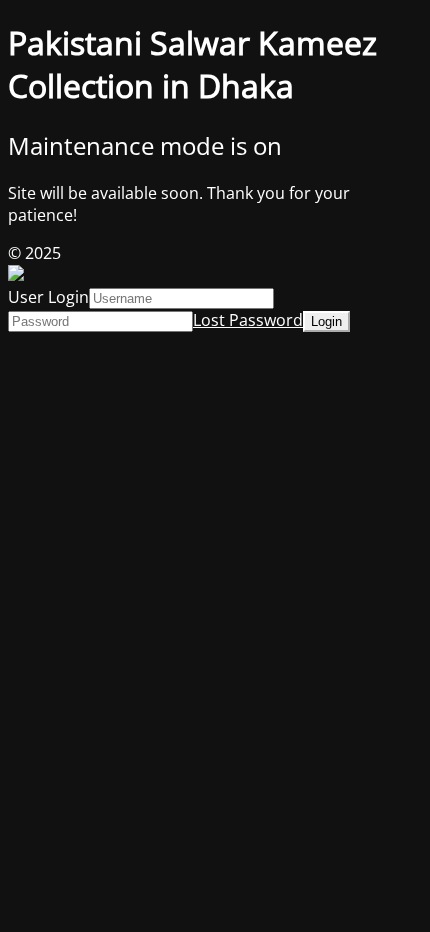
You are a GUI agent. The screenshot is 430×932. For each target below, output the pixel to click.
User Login (48, 297)
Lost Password (248, 320)
